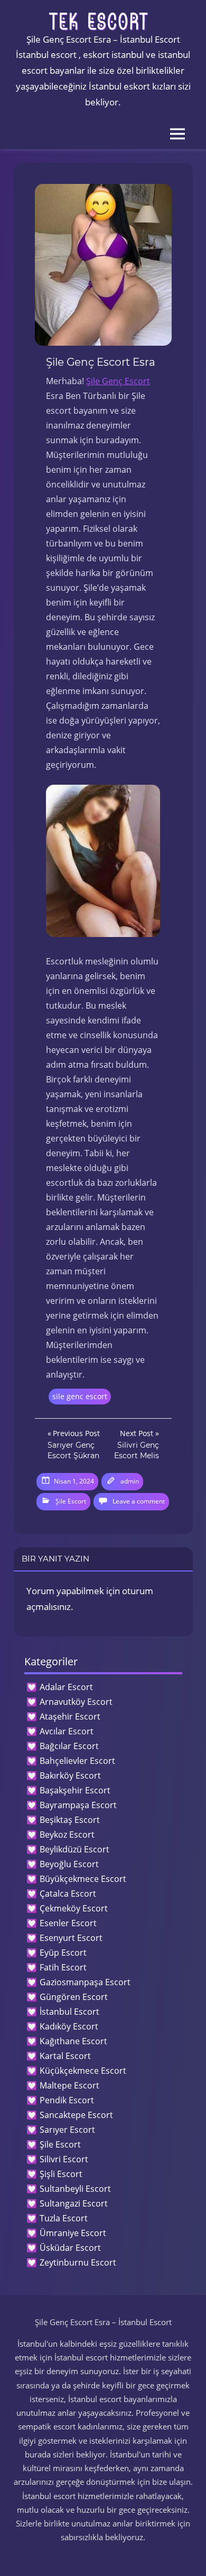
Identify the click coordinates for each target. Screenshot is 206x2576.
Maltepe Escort (69, 2085)
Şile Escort (71, 1501)
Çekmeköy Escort (74, 1908)
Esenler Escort (68, 1923)
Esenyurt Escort (71, 1938)
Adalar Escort (66, 1687)
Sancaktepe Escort (76, 2115)
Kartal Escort (65, 2056)
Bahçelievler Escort (77, 1761)
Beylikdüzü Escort (74, 1849)
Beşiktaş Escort (70, 1820)
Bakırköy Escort (70, 1775)
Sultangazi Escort (74, 2203)
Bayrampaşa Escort (78, 1805)
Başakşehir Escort (75, 1790)
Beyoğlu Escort (69, 1864)
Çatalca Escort (68, 1894)
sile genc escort (80, 1396)
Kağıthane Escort (73, 2041)
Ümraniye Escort (73, 2233)
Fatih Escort (63, 1967)
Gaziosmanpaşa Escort (85, 1982)
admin (130, 1481)
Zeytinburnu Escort (78, 2262)
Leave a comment (139, 1501)
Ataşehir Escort (70, 1716)
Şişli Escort (61, 2174)
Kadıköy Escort (69, 2026)
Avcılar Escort (67, 1731)
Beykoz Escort (67, 1835)
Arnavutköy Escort (76, 1702)
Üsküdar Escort (70, 2248)
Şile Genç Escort (118, 381)
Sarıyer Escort (67, 2130)
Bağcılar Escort (69, 1746)
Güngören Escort (74, 1997)
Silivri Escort (64, 2159)
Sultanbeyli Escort (75, 2189)
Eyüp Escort (63, 1953)
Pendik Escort (67, 2100)
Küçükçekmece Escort (83, 2071)
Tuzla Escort (64, 2218)
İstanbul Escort (69, 2012)
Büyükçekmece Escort (83, 1879)
